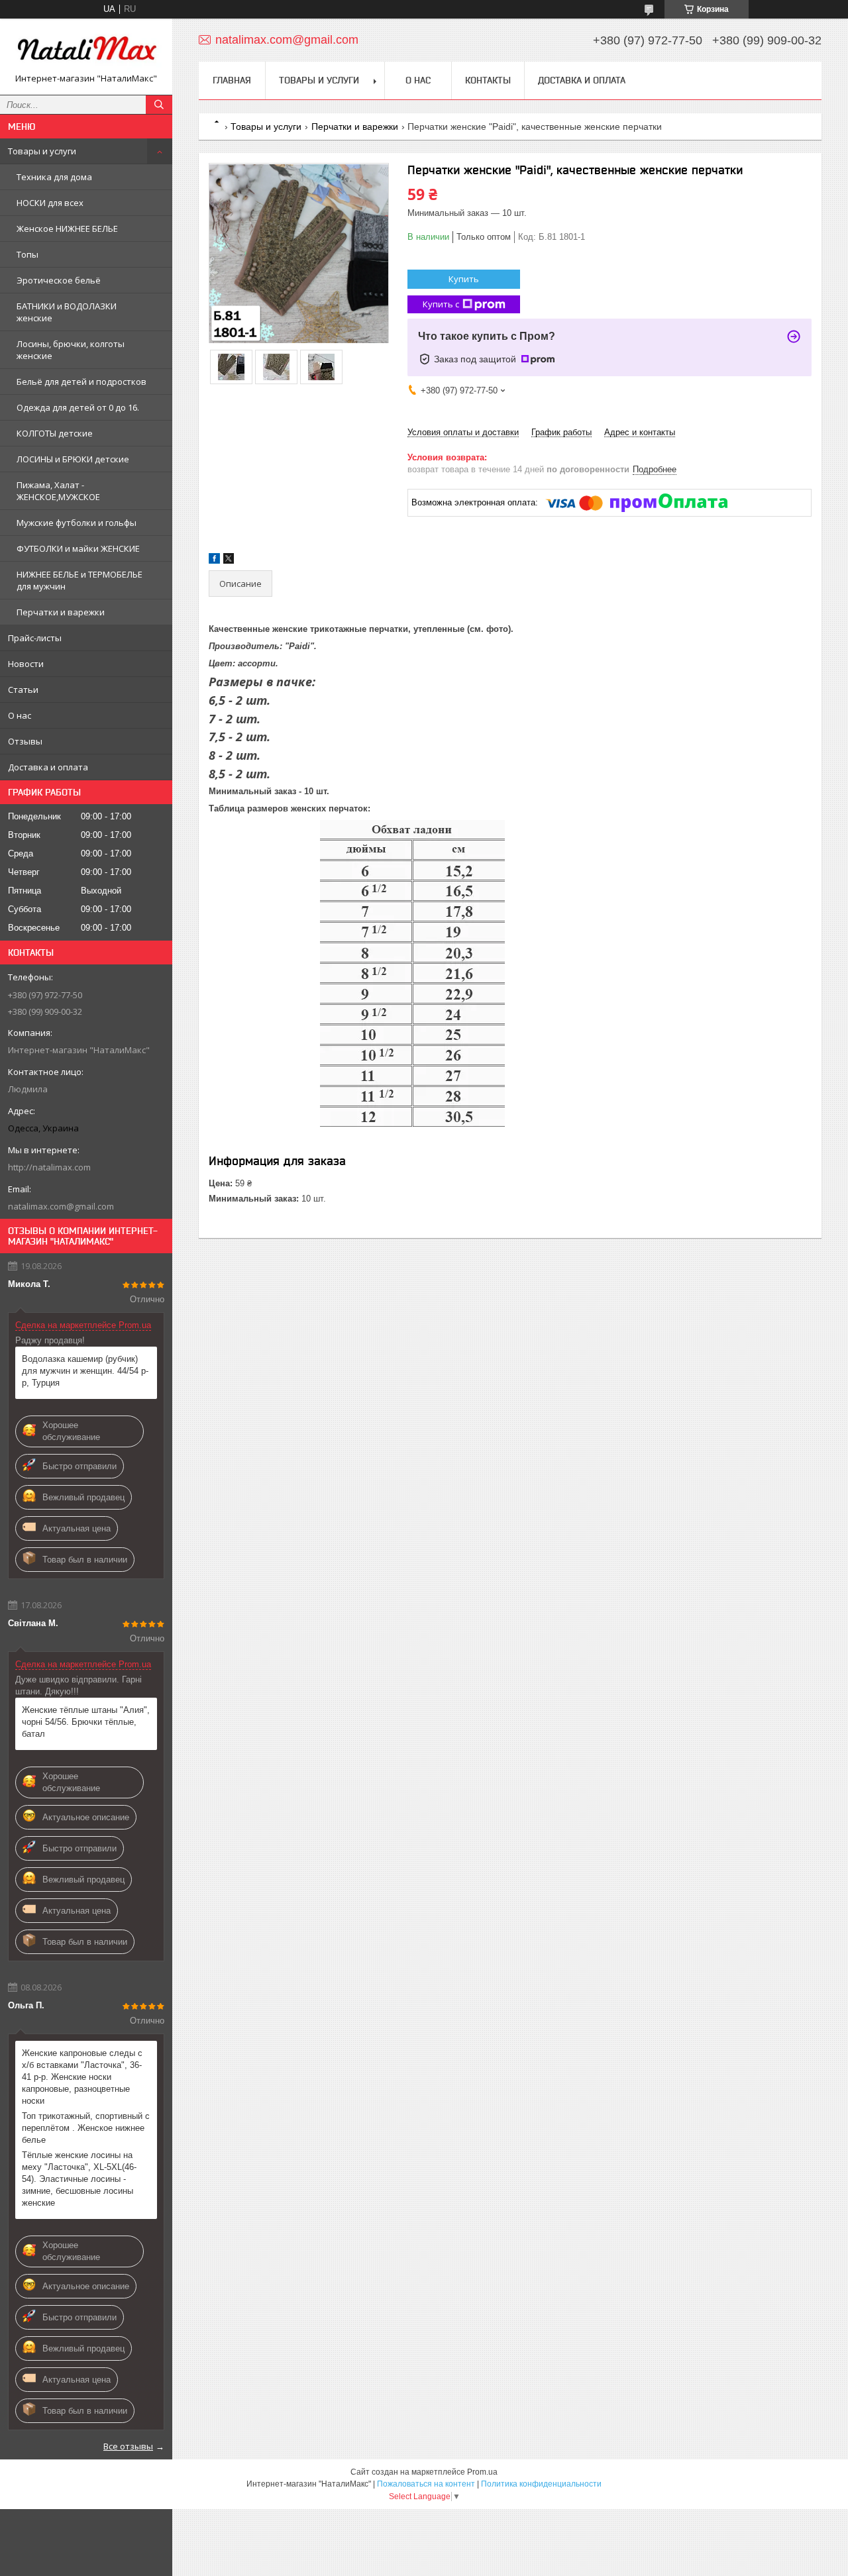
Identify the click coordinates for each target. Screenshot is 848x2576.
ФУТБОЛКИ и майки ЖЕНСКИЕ (78, 548)
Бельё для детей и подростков (81, 382)
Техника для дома (54, 177)
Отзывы (25, 741)
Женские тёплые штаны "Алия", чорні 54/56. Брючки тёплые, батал (86, 1722)
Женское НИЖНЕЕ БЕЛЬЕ (67, 229)
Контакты (488, 80)
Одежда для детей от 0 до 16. (78, 407)
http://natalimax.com (49, 1167)
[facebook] (214, 561)
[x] (229, 561)
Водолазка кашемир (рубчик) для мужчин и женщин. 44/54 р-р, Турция (85, 1371)
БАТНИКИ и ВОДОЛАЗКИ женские (67, 312)
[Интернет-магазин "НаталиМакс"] (86, 51)
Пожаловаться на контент (426, 2484)
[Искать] (159, 105)
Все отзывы (128, 2446)
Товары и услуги (42, 151)
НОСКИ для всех (50, 203)
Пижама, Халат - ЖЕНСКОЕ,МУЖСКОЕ (58, 491)
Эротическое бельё (59, 280)
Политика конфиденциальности (541, 2484)
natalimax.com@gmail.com (61, 1206)
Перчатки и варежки (61, 612)
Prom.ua (482, 2472)
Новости (26, 664)
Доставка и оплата (48, 767)
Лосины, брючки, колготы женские (71, 350)
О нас (20, 715)
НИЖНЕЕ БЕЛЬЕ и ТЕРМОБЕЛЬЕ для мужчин (79, 580)
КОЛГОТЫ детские (55, 433)
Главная (232, 80)
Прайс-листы (35, 638)
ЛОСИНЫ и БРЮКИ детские (73, 459)
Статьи (23, 690)
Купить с (441, 304)
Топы (27, 254)
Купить (464, 279)
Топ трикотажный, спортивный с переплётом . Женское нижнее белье (86, 2128)
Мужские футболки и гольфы (77, 523)
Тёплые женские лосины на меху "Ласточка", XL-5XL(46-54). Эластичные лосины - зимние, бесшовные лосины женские (79, 2179)
